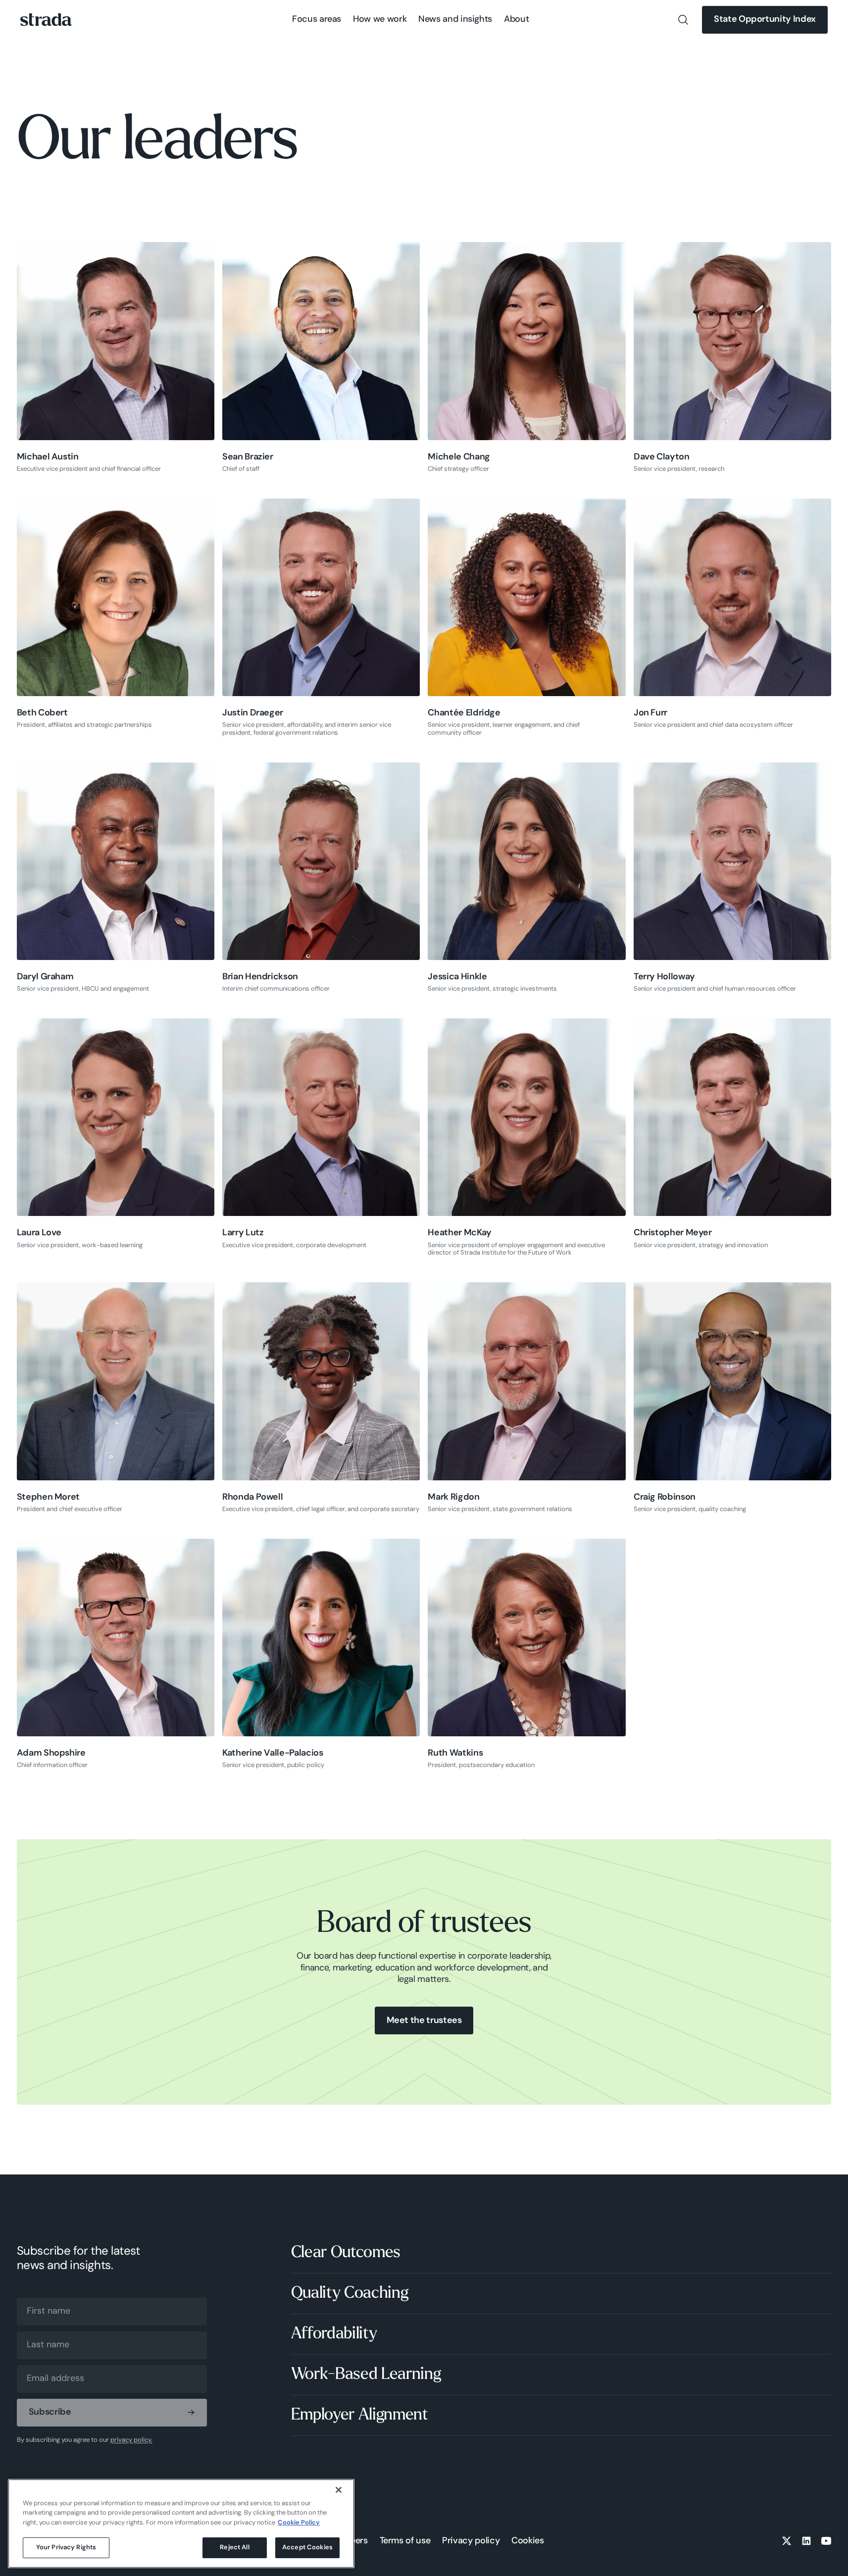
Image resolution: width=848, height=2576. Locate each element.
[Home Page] (46, 20)
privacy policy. (131, 2440)
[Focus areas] (317, 20)
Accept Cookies (307, 2548)
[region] (181, 2524)
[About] (516, 20)
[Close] (339, 2490)
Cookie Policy (299, 2523)
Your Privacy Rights (66, 2548)
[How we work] (380, 20)
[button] (317, 20)
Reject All (234, 2548)
